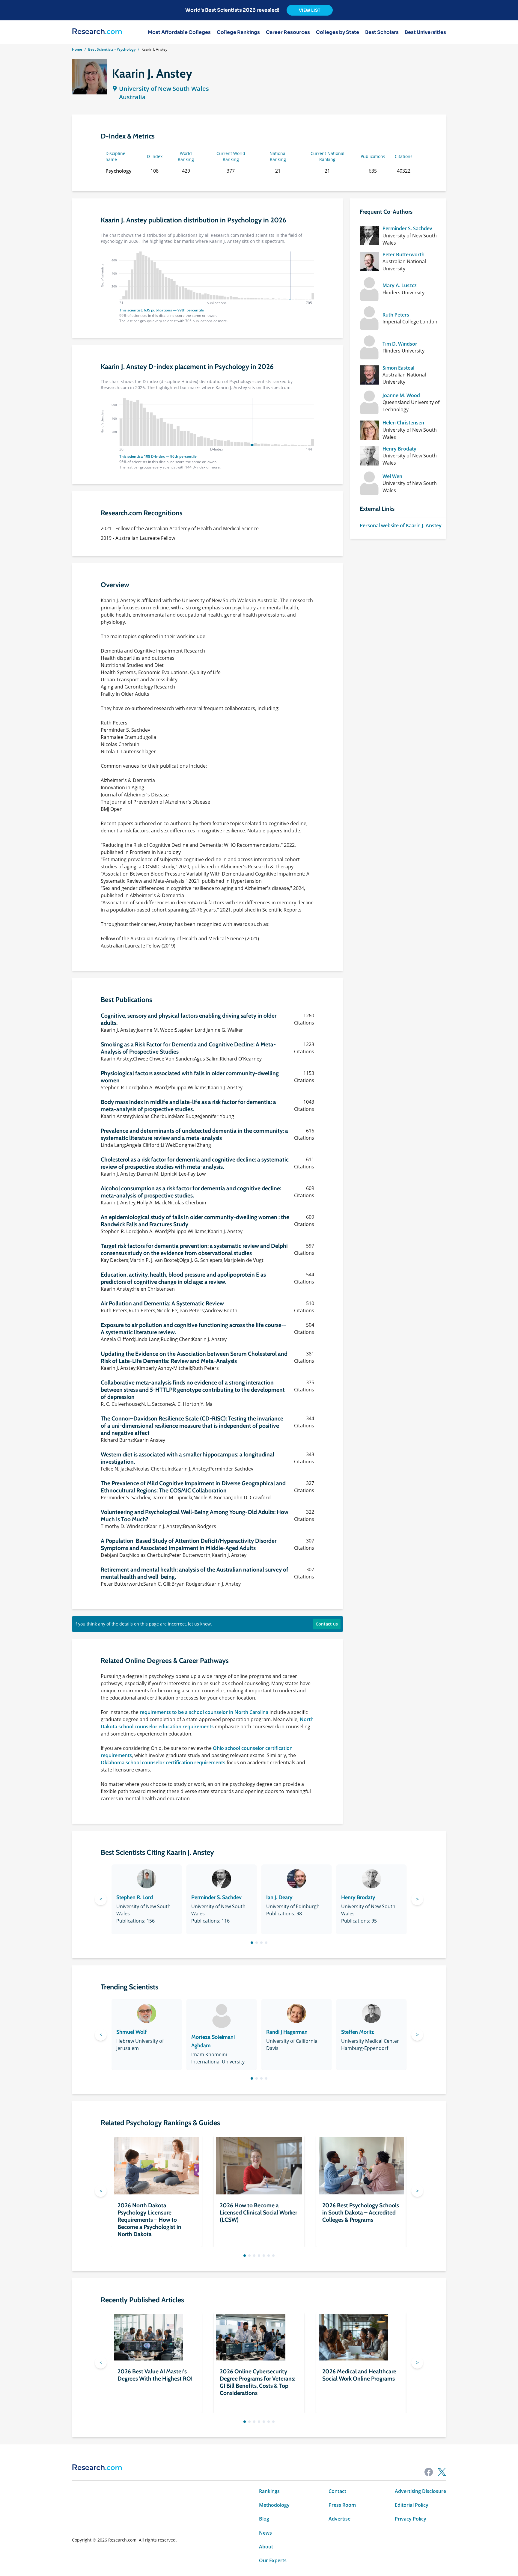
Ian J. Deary (279, 1897)
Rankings (269, 2491)
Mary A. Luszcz (400, 285)
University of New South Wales (164, 89)
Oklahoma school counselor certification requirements (163, 1762)
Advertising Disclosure (420, 2491)
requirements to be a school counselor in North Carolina (204, 1712)
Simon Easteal (398, 368)
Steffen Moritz (358, 2032)
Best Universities (425, 32)
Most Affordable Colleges (179, 32)
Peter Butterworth (403, 254)
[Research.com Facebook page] (429, 2472)
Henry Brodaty (399, 449)
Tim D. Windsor (400, 344)
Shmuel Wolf (131, 2032)
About (266, 2547)
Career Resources (288, 32)
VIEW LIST (310, 10)
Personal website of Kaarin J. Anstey (401, 525)
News (265, 2533)
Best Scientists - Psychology (112, 49)
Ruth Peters (396, 315)
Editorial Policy (412, 2505)
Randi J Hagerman (287, 2032)
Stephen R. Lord (135, 1897)
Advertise (339, 2519)
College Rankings (238, 32)
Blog (264, 2519)
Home (77, 49)
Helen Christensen (403, 423)
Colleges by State (338, 32)
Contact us (327, 1624)
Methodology (274, 2505)
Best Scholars (382, 32)
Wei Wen (392, 476)
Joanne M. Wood (401, 395)
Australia (132, 97)
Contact (337, 2491)
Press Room (342, 2505)
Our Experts (273, 2560)
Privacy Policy (411, 2519)
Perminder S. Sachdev (407, 228)
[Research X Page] (442, 2472)
